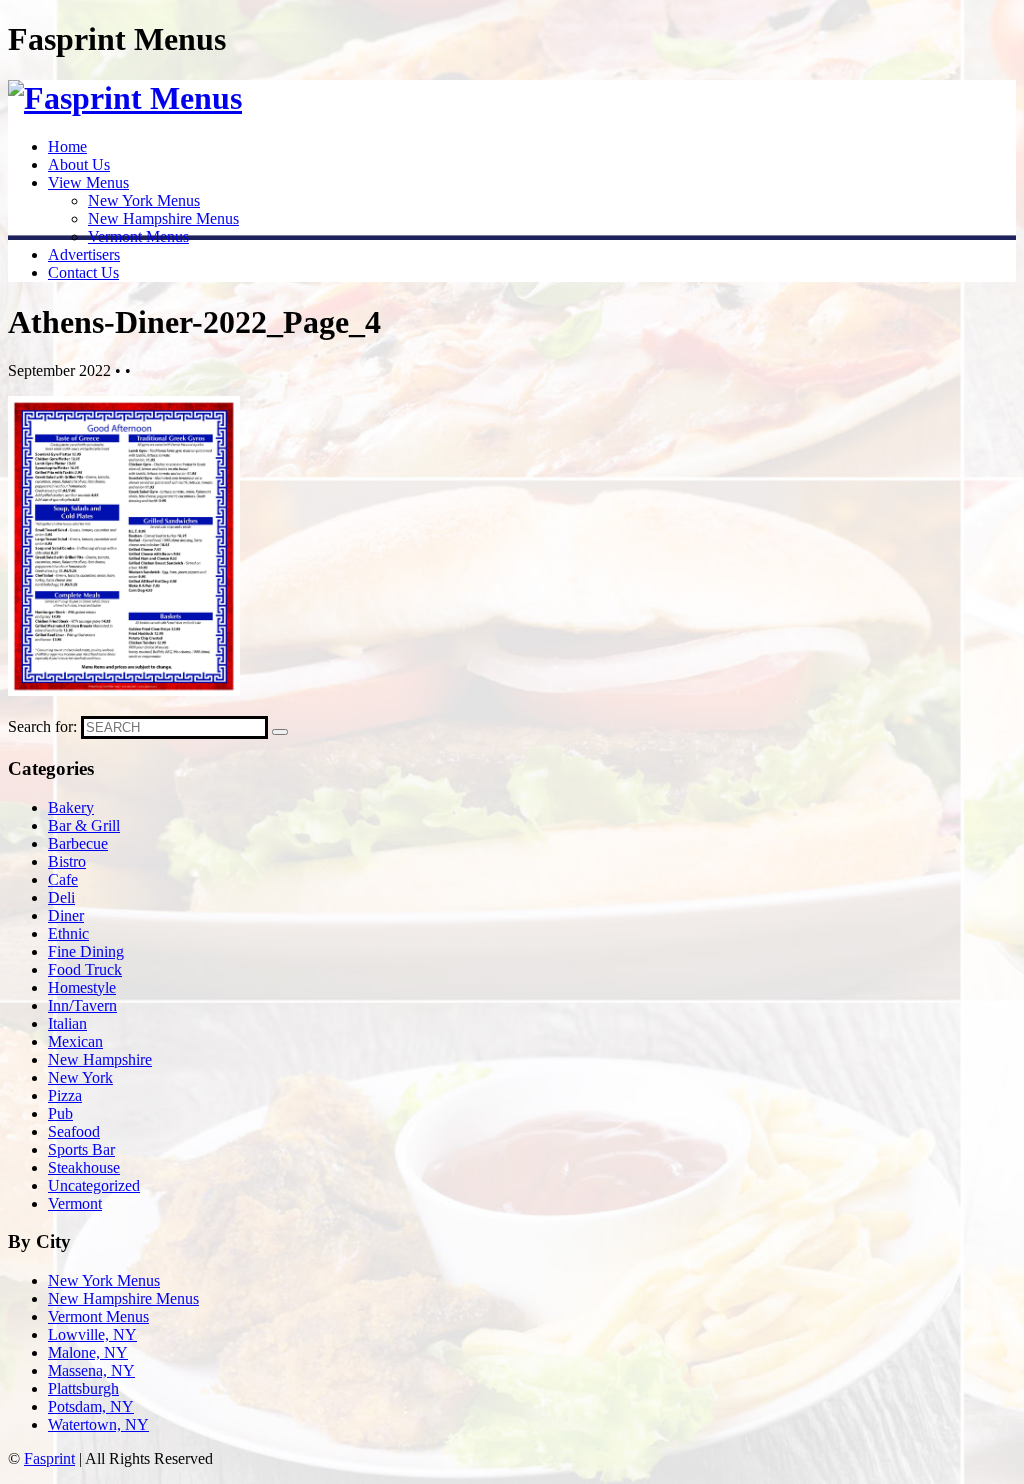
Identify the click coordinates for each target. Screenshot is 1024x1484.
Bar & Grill (84, 825)
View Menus (88, 182)
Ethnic (68, 933)
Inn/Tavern (82, 1005)
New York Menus (144, 200)
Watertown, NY (98, 1424)
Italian (67, 1023)
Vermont (75, 1203)
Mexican (75, 1041)
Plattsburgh (83, 1388)
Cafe (63, 879)
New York (80, 1077)
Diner (66, 915)
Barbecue (78, 843)
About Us (79, 164)
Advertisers (84, 254)
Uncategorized (94, 1185)
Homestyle (82, 987)
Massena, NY (91, 1370)
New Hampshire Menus (163, 218)
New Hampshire (100, 1059)
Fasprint (49, 1458)
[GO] (280, 732)
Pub (60, 1113)
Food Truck (85, 969)
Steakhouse (84, 1167)
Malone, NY (88, 1352)
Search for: (42, 726)
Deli (61, 897)
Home (67, 146)
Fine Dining (86, 951)
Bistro (67, 861)
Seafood (74, 1131)
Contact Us (83, 272)
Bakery (71, 807)
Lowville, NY (92, 1334)
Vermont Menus (138, 236)
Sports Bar (81, 1149)
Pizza (65, 1095)
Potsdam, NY (91, 1406)
